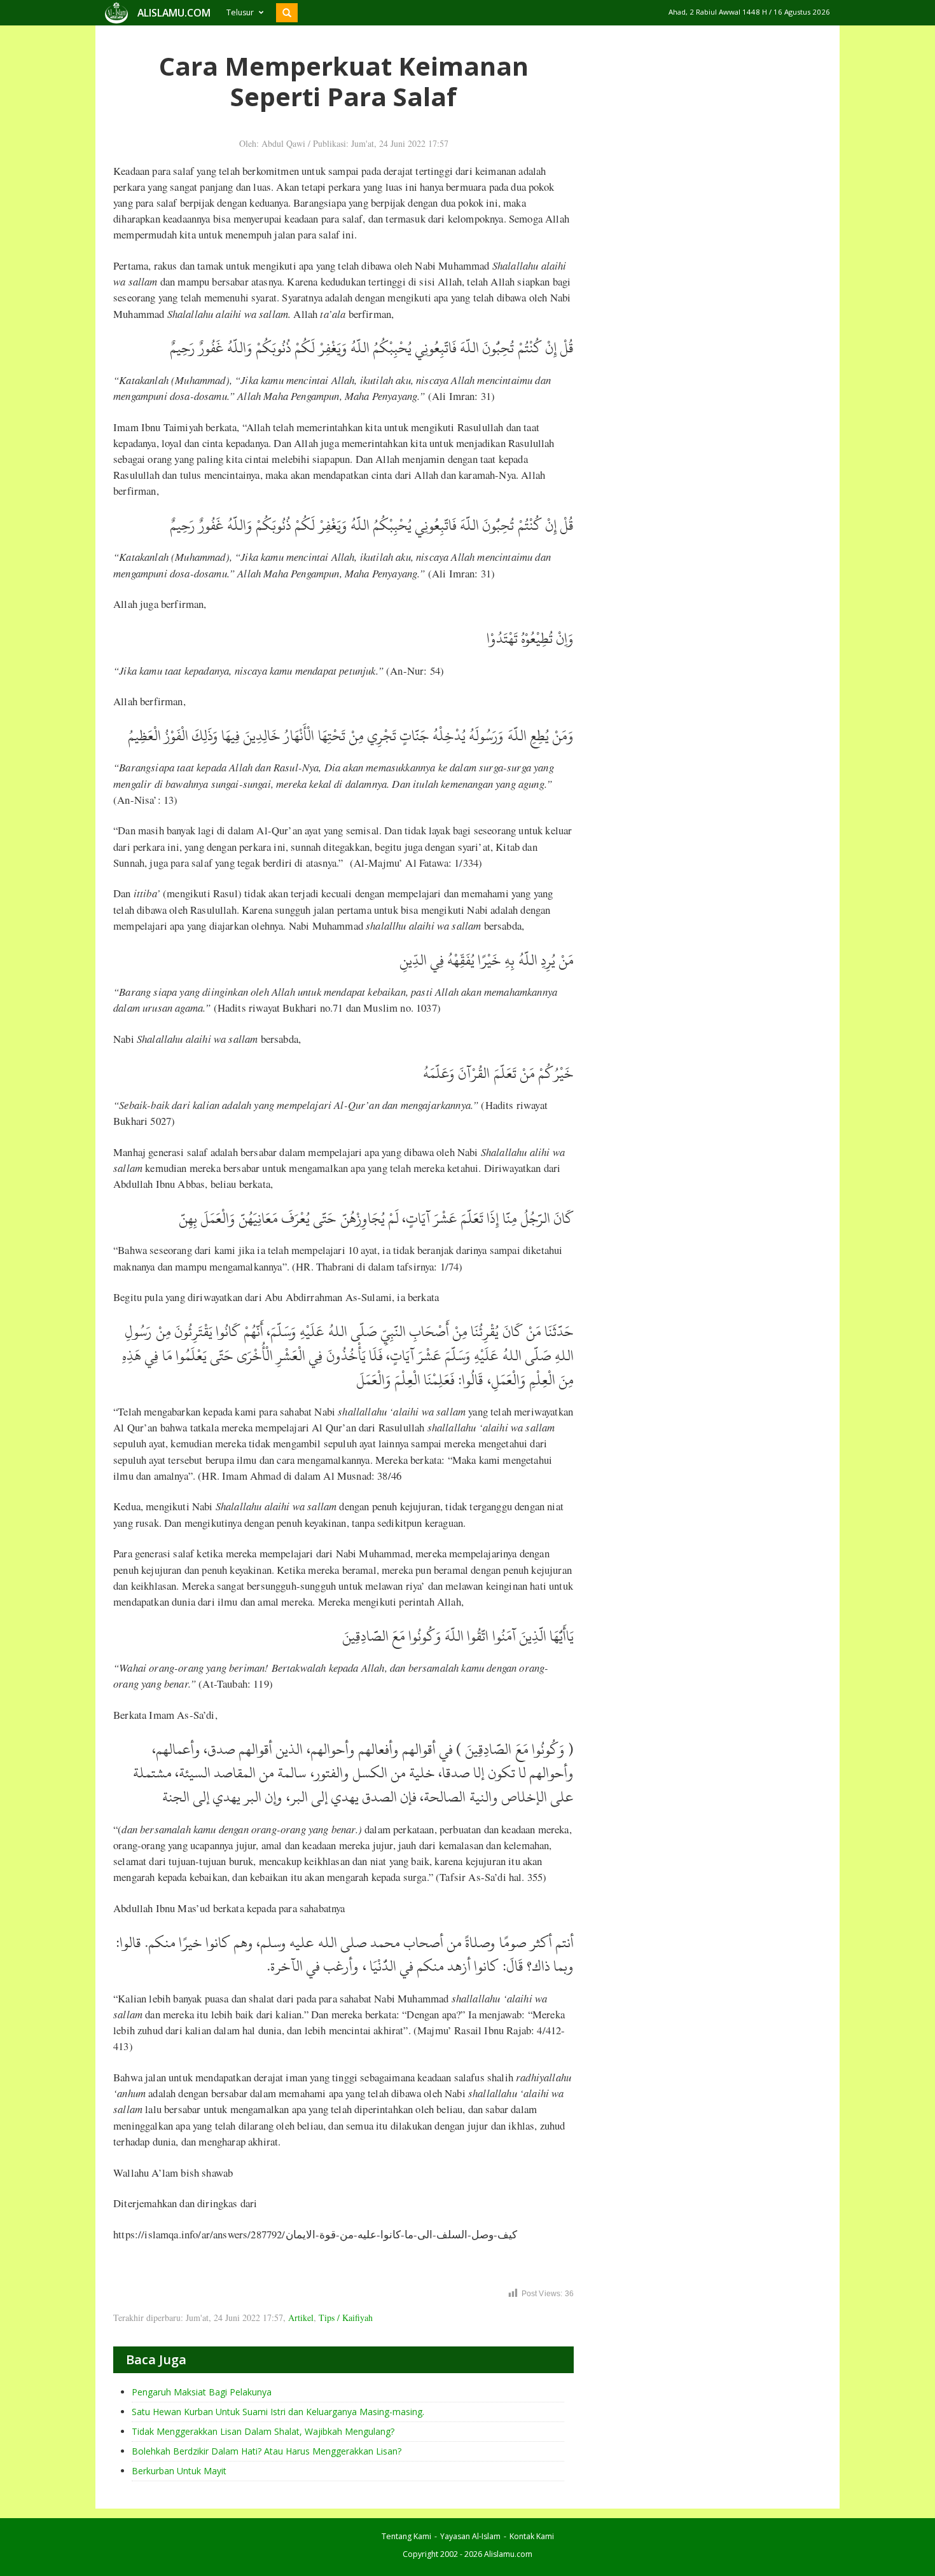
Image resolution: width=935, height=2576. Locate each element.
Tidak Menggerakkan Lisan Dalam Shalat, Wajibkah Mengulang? (263, 2431)
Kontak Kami (532, 2536)
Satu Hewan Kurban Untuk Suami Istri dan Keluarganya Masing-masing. (278, 2412)
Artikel (301, 2318)
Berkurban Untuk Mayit (179, 2471)
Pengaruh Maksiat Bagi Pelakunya (202, 2392)
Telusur (240, 12)
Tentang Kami (406, 2536)
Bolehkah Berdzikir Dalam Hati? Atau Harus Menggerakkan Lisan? (267, 2451)
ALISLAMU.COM (174, 13)
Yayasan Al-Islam (470, 2536)
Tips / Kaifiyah (346, 2318)
